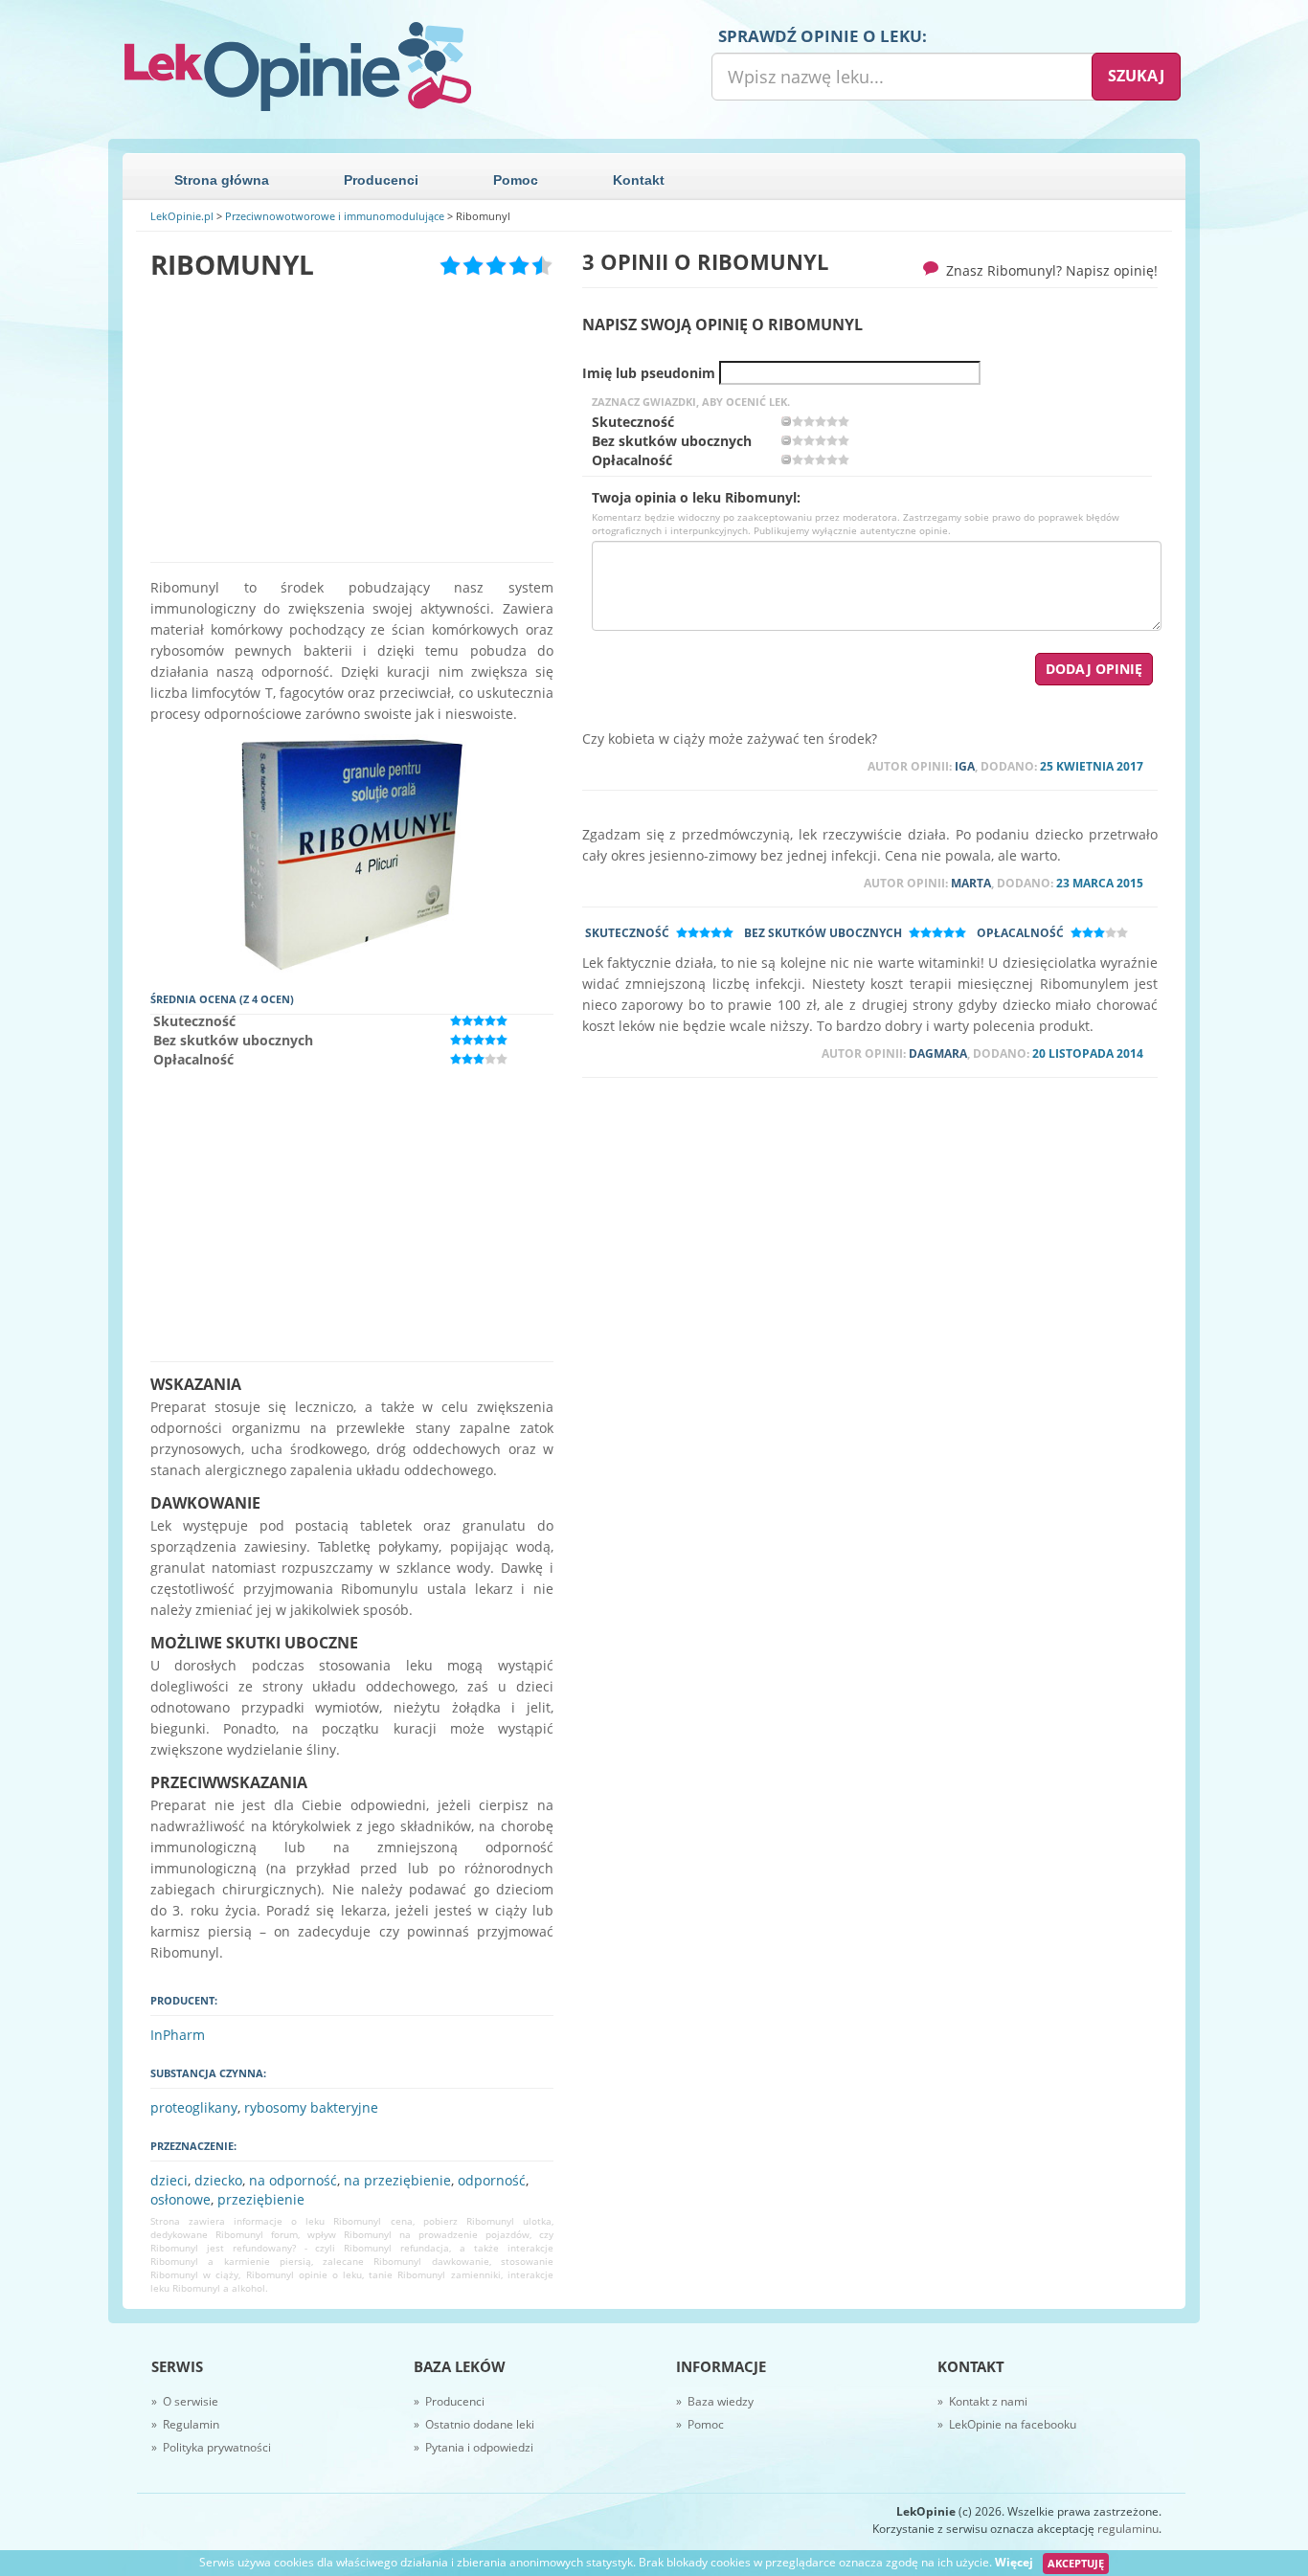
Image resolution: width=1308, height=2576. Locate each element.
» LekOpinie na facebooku (1007, 2424)
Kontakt (639, 180)
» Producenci (449, 2401)
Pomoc (516, 180)
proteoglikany (194, 2107)
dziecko (218, 2180)
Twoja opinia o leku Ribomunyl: (696, 498)
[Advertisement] (352, 421)
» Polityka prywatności (211, 2447)
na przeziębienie (397, 2180)
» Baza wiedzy (715, 2401)
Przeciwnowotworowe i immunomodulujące (335, 216)
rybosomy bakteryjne (311, 2107)
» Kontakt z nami (982, 2401)
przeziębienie (261, 2199)
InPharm (178, 2035)
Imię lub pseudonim (649, 373)
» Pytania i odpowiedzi (474, 2447)
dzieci (169, 2180)
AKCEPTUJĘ (1076, 2563)
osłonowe (180, 2199)
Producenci (381, 180)
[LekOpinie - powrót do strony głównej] (381, 67)
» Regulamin (185, 2424)
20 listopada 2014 (1088, 1053)
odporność (492, 2180)
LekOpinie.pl (182, 216)
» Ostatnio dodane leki (474, 2424)
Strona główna (222, 180)
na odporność (293, 2180)
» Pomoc (700, 2424)
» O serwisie (185, 2401)
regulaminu (1128, 2529)
